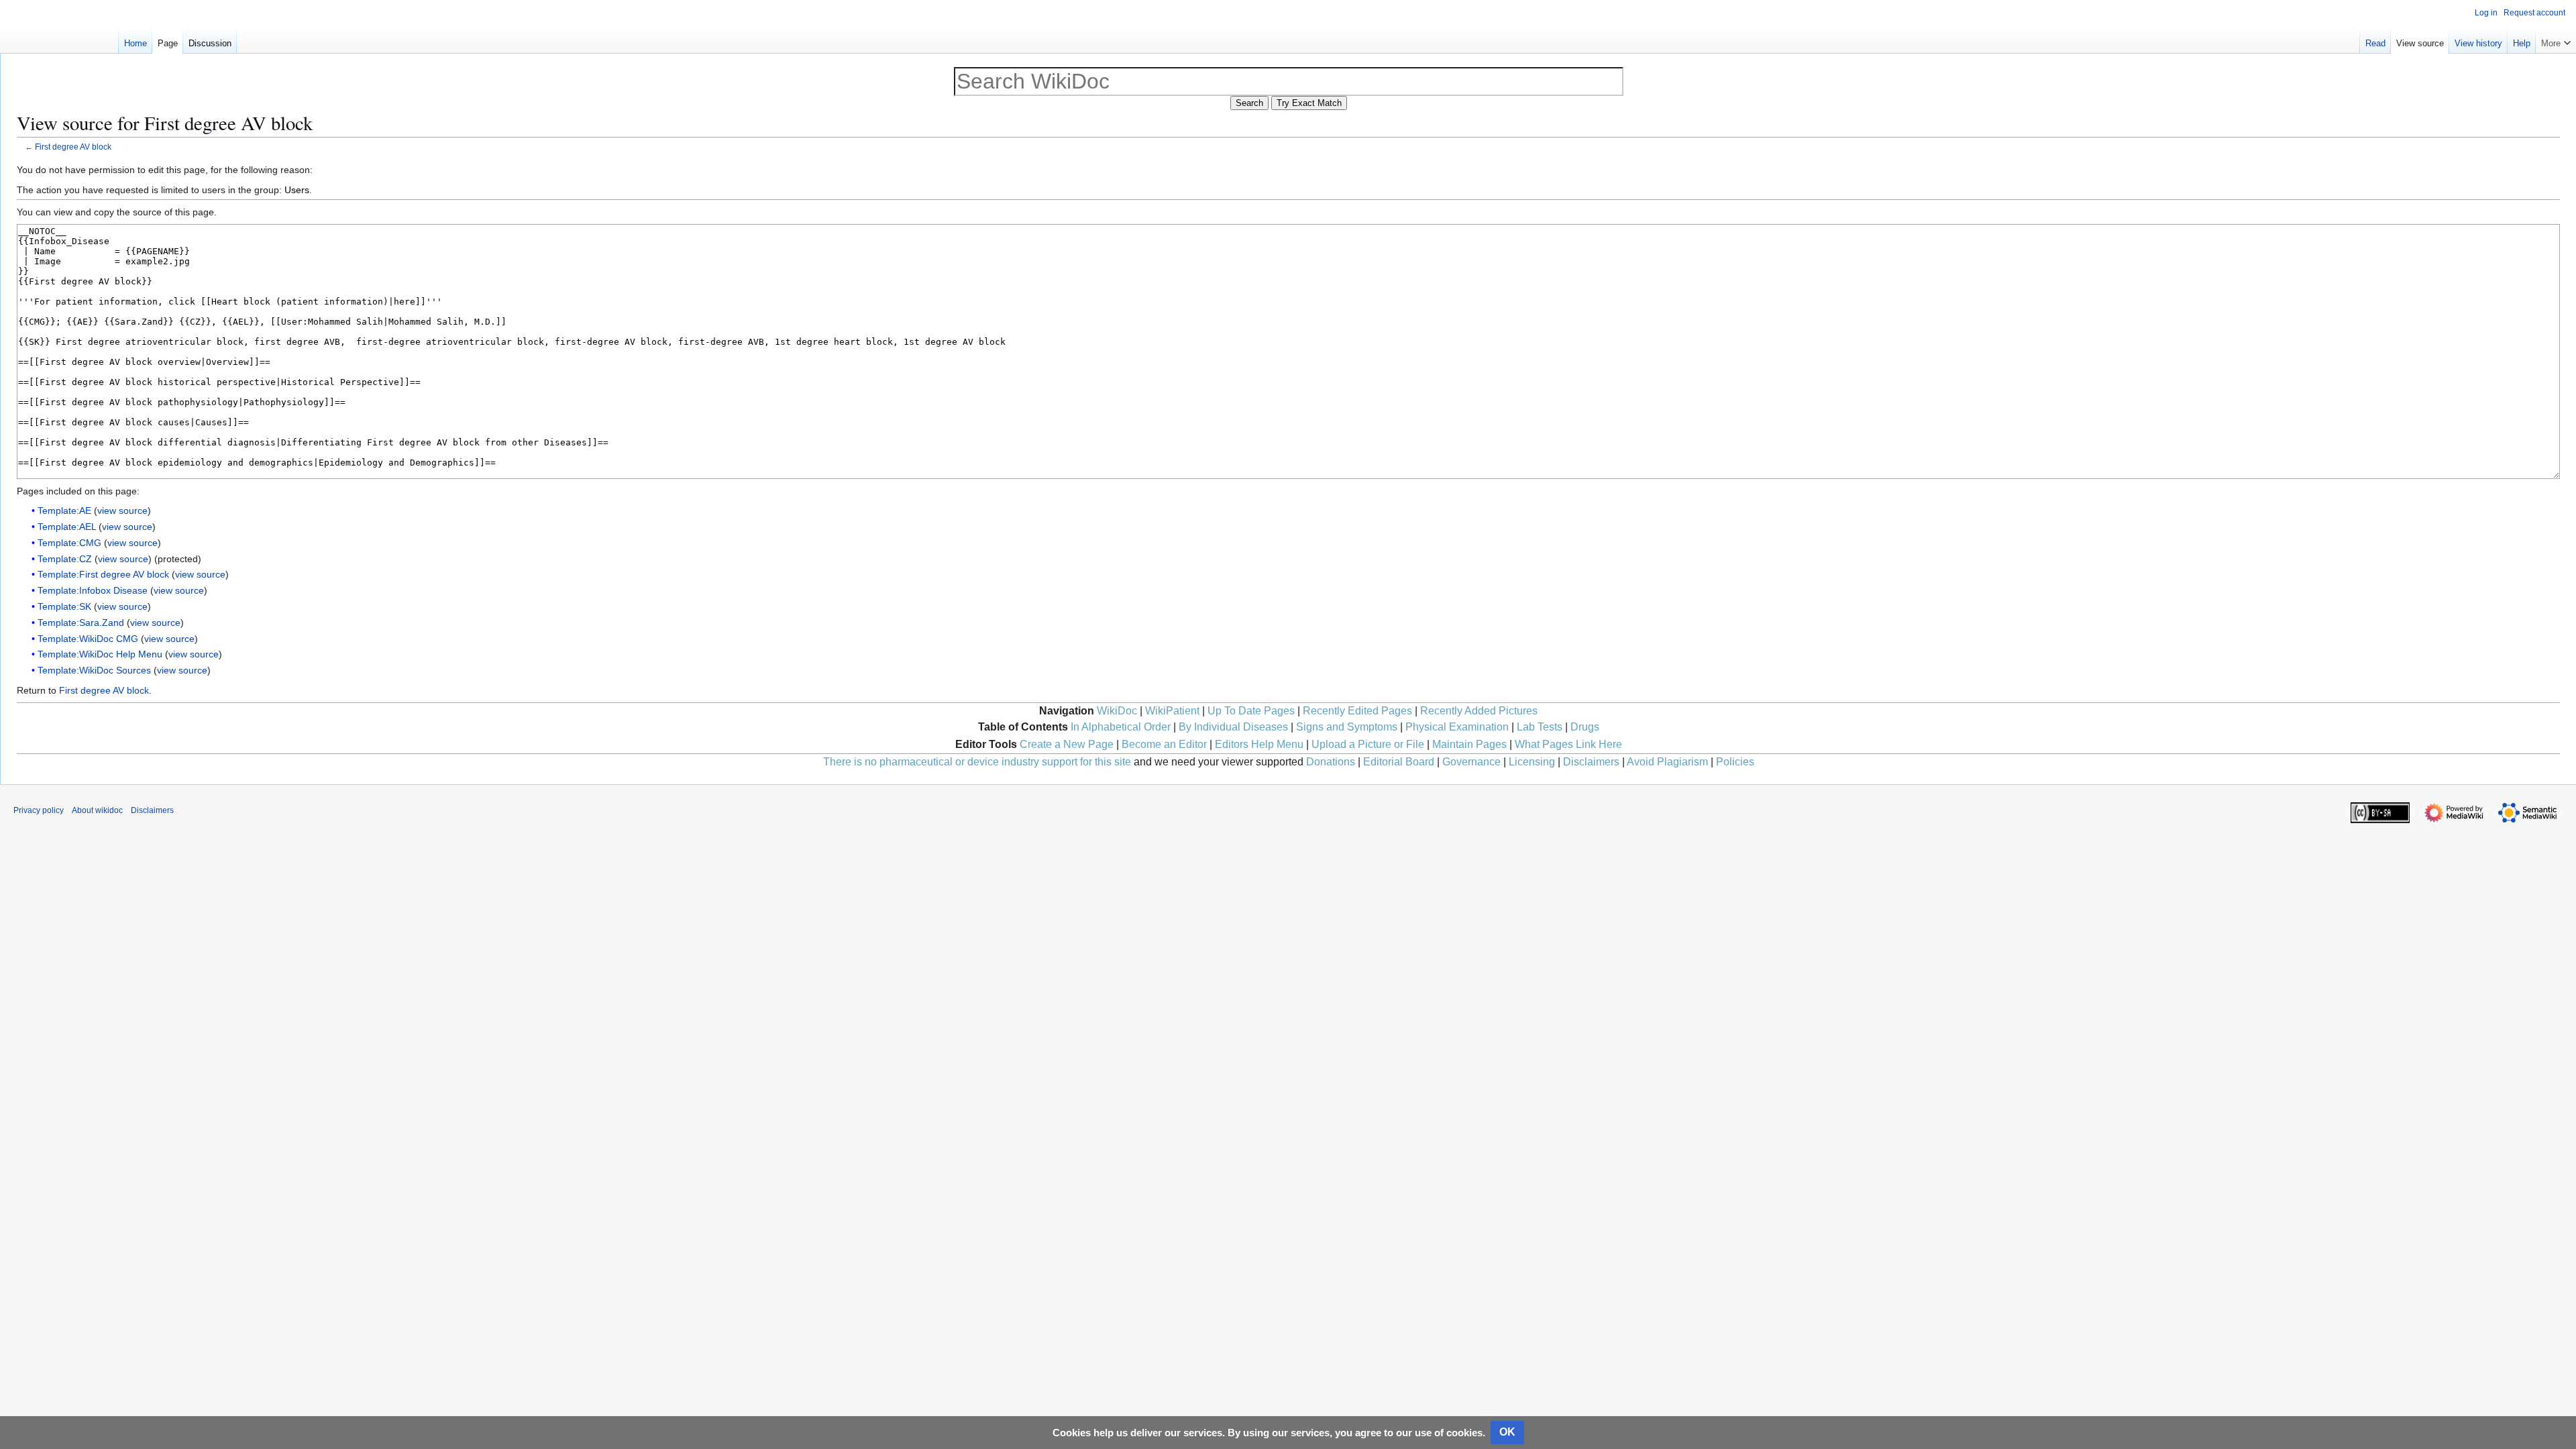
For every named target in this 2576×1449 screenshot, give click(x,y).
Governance (1471, 762)
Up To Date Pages (1251, 711)
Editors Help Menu (1259, 744)
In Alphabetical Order (1121, 727)
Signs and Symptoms (1347, 727)
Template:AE (64, 511)
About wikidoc (97, 810)
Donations (1331, 762)
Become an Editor (1164, 744)
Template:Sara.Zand (81, 623)
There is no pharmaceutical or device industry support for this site (977, 762)
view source (122, 511)
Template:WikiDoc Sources (94, 670)
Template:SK (64, 606)
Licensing (1532, 762)
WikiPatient (1172, 711)
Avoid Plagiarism (1667, 762)
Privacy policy (39, 810)
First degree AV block (73, 147)
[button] (2556, 40)
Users (297, 190)
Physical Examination (1457, 727)
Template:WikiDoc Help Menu (100, 654)
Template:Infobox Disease (93, 590)
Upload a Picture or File (1368, 744)
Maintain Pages (1469, 744)
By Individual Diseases (1233, 727)
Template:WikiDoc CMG (88, 639)
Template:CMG (69, 543)
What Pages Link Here (1568, 744)
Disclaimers (1591, 762)
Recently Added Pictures (1479, 711)
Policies (1735, 762)
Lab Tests (1540, 727)
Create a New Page (1067, 744)
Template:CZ (65, 559)
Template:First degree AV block (103, 574)
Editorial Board (1399, 762)
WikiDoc (1117, 711)
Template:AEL (67, 527)
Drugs (1585, 727)
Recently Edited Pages (1357, 711)
